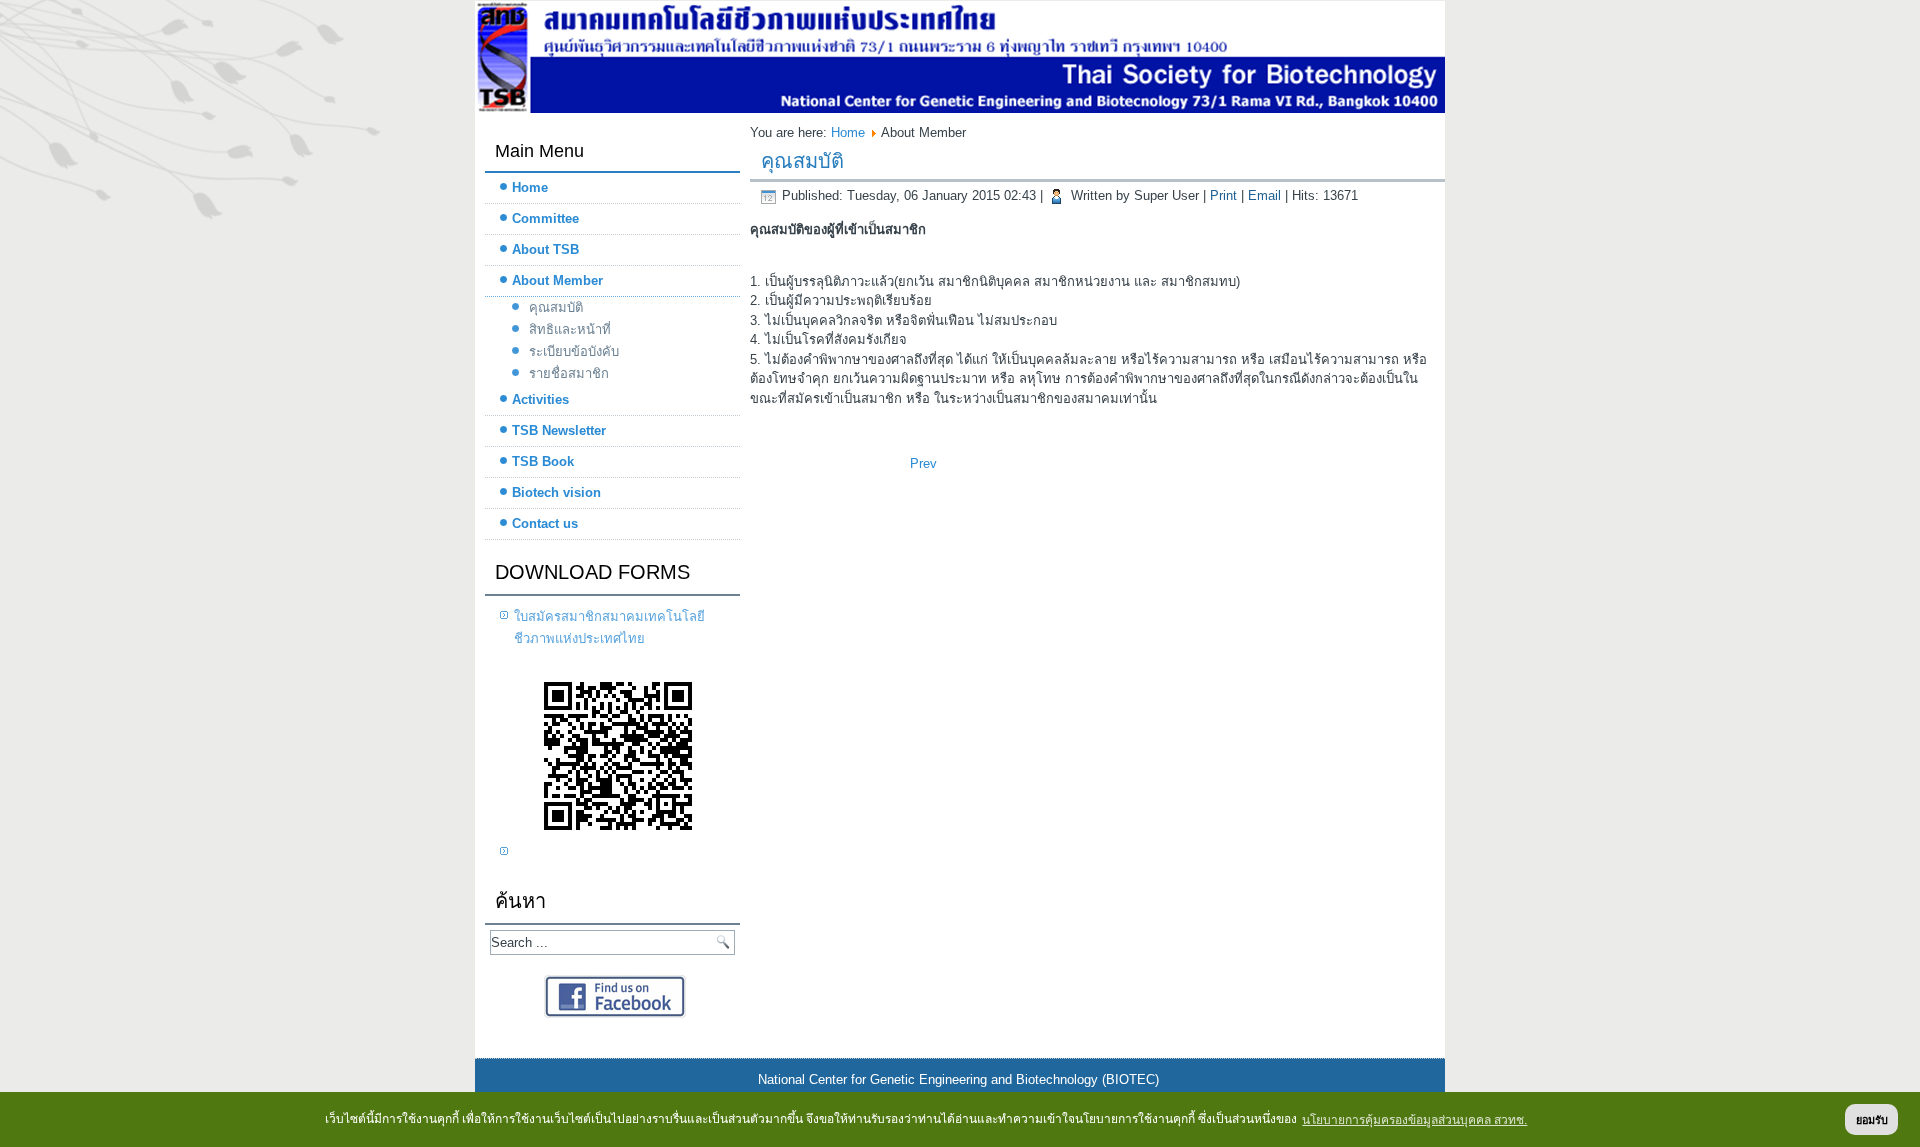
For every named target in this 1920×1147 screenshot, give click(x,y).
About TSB (545, 249)
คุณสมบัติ (556, 307)
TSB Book (543, 461)
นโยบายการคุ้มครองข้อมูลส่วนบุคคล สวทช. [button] (1414, 1120)
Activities (540, 399)
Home (530, 187)
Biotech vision (556, 492)
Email (1266, 195)
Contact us (545, 523)
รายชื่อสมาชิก (569, 373)
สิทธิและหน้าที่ (570, 329)
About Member (557, 280)
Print (1225, 195)
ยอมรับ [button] (1872, 1120)
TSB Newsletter (559, 430)
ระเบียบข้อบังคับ (574, 351)
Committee (545, 218)
